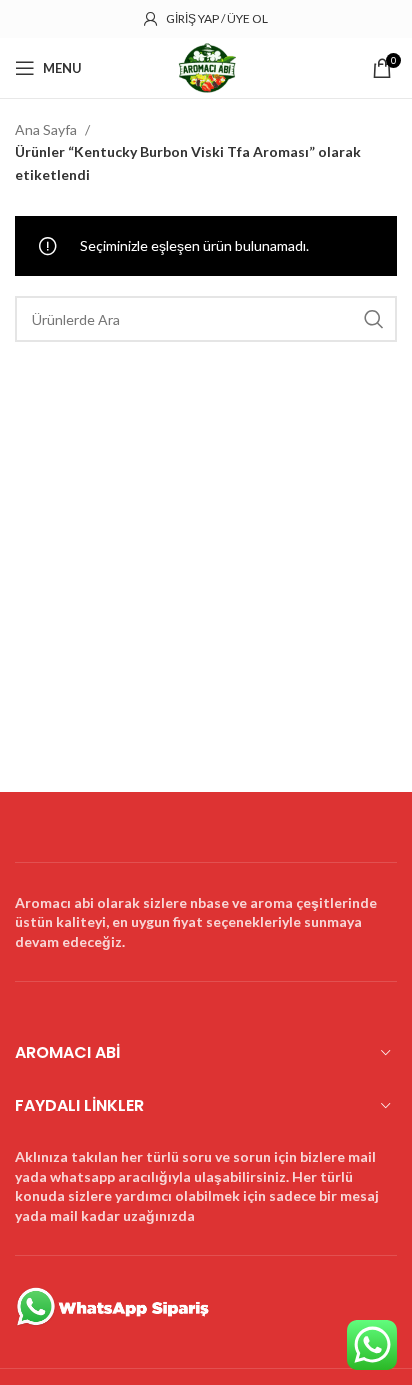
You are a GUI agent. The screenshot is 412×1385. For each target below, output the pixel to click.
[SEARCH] (374, 319)
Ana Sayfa (47, 129)
